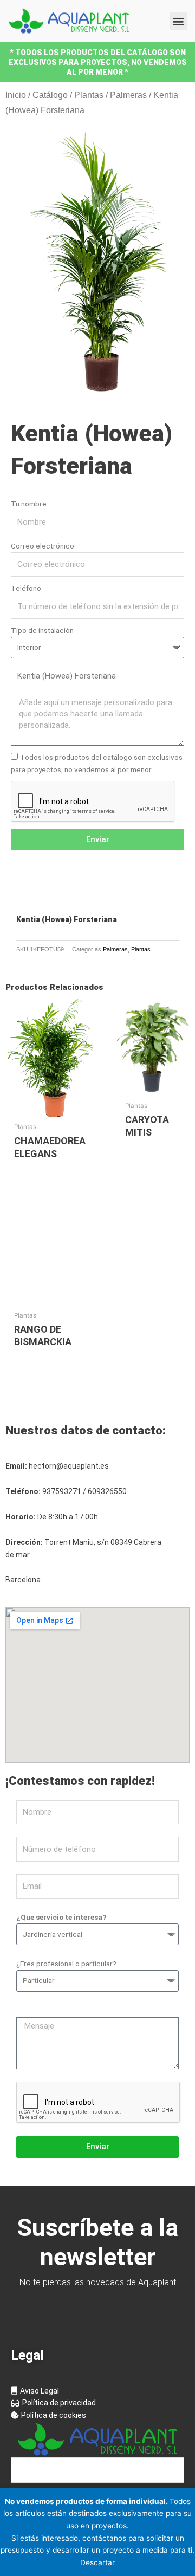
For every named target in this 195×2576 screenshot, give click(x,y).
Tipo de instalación (42, 630)
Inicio (16, 95)
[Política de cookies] (97, 2415)
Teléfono (26, 588)
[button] (178, 21)
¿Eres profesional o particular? (66, 1964)
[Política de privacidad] (97, 2403)
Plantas (89, 95)
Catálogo (50, 95)
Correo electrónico (43, 546)
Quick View (50, 1108)
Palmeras (128, 95)
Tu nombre (29, 504)
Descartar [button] (97, 2562)
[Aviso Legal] (97, 2391)
